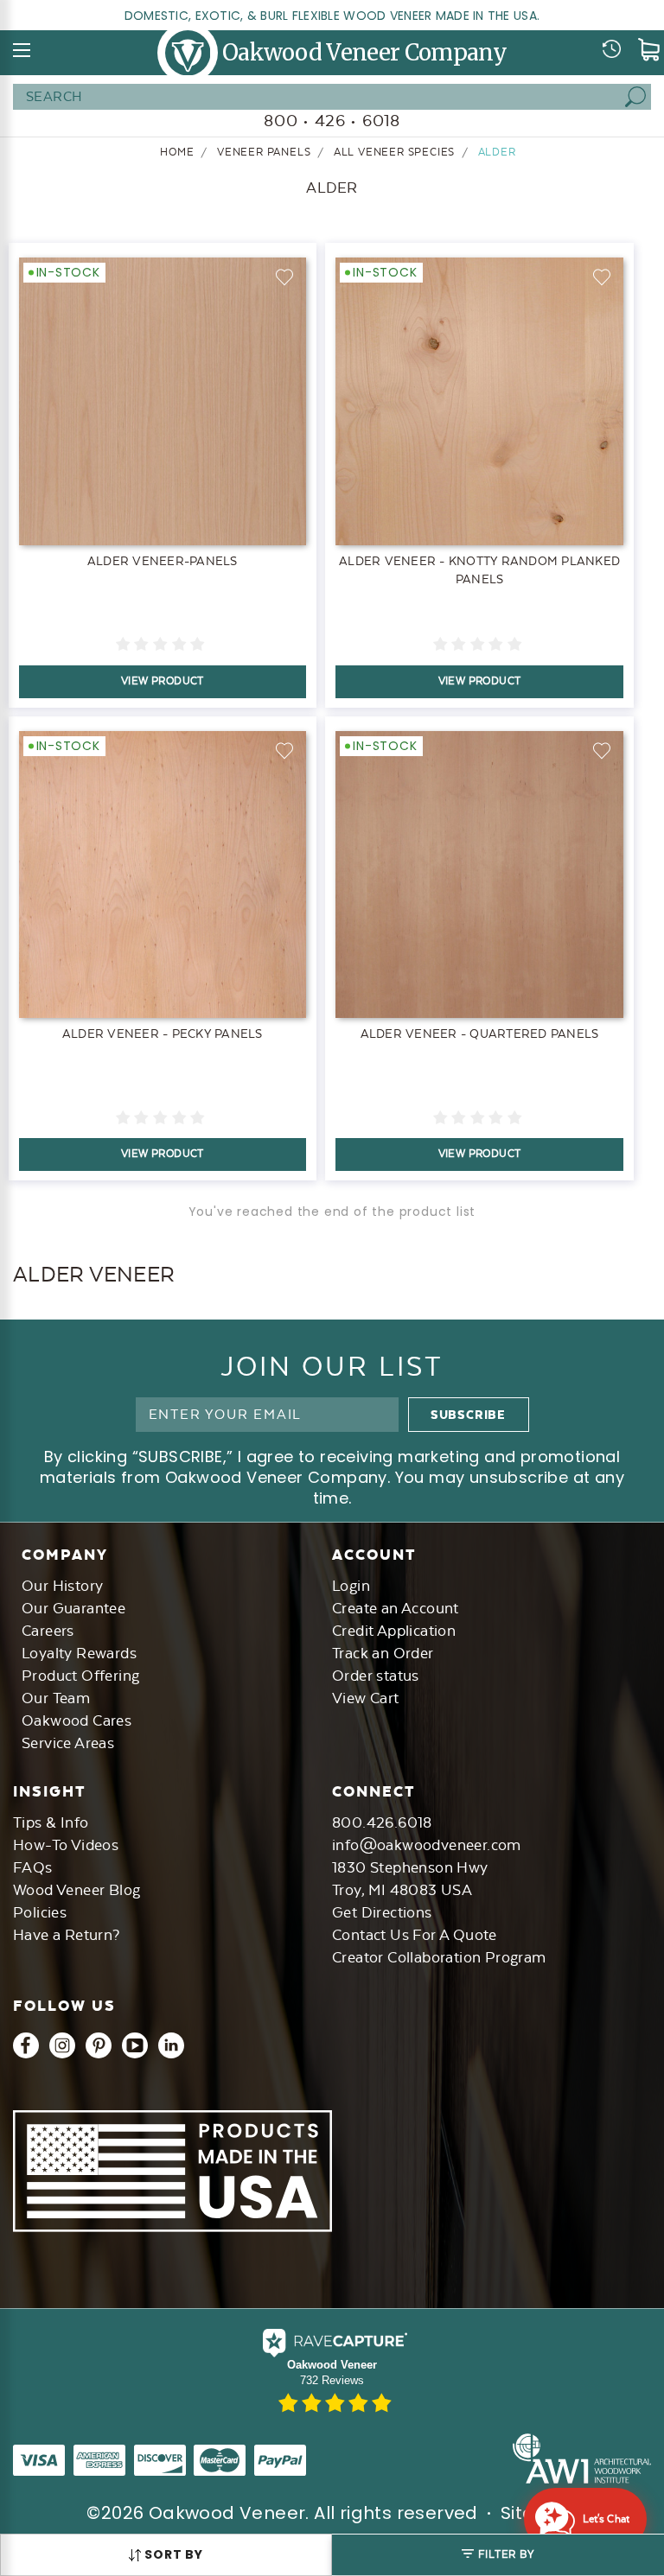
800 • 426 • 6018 (332, 121)
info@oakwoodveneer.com (427, 1845)
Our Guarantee (73, 1608)
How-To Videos (66, 1845)
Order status (376, 1676)
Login (351, 1586)
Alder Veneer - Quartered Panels (480, 1034)
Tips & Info (51, 1822)
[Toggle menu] (22, 50)
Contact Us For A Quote (415, 1935)
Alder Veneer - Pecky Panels (163, 1034)
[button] (498, 2555)
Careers (48, 1631)
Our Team (56, 1698)
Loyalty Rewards (79, 1653)
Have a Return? (67, 1935)
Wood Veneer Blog (77, 1890)
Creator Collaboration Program (439, 1957)
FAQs (33, 1867)
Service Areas (68, 1743)
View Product (163, 681)
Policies (40, 1912)
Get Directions (382, 1912)
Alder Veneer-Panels (163, 561)
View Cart (366, 1698)
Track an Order (383, 1653)
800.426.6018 (382, 1822)
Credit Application (394, 1631)
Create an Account (396, 1608)
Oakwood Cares (77, 1721)
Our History (62, 1586)
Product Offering (80, 1676)
